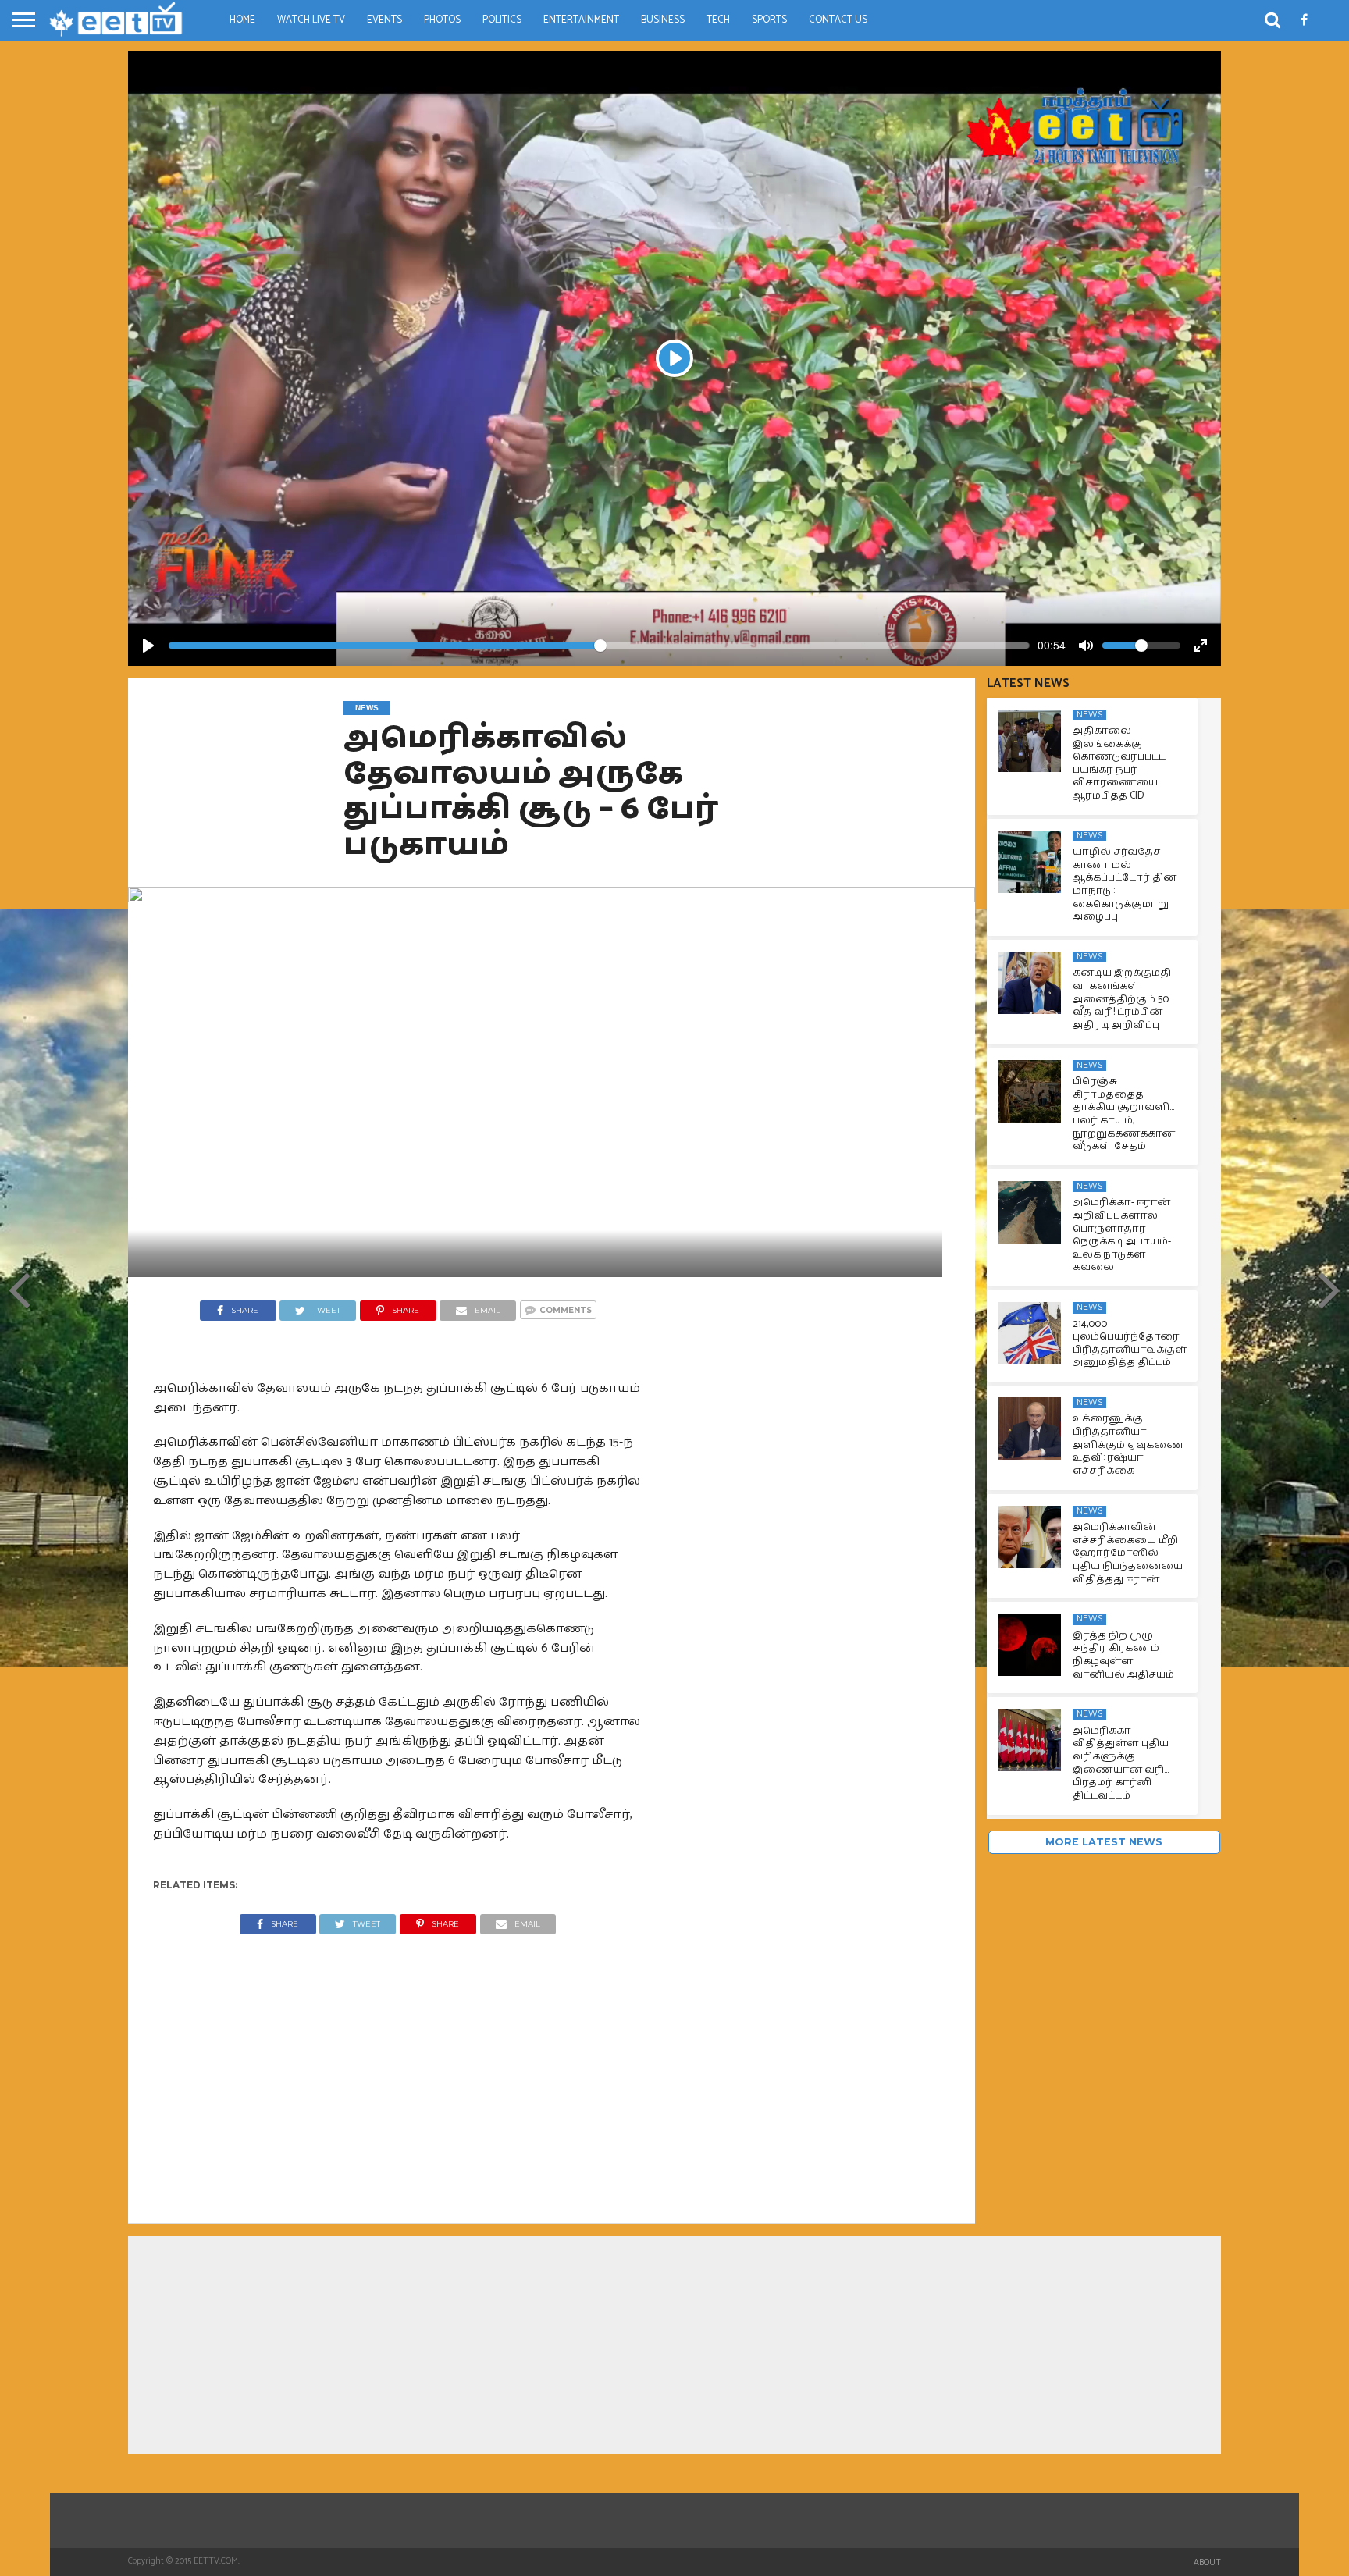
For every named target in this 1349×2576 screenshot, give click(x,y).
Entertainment (581, 20)
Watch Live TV (311, 20)
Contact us (838, 20)
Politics (502, 20)
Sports (769, 20)
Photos (442, 20)
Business (663, 20)
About (1207, 2563)
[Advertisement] (398, 2067)
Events (384, 20)
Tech (718, 20)
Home (242, 20)
